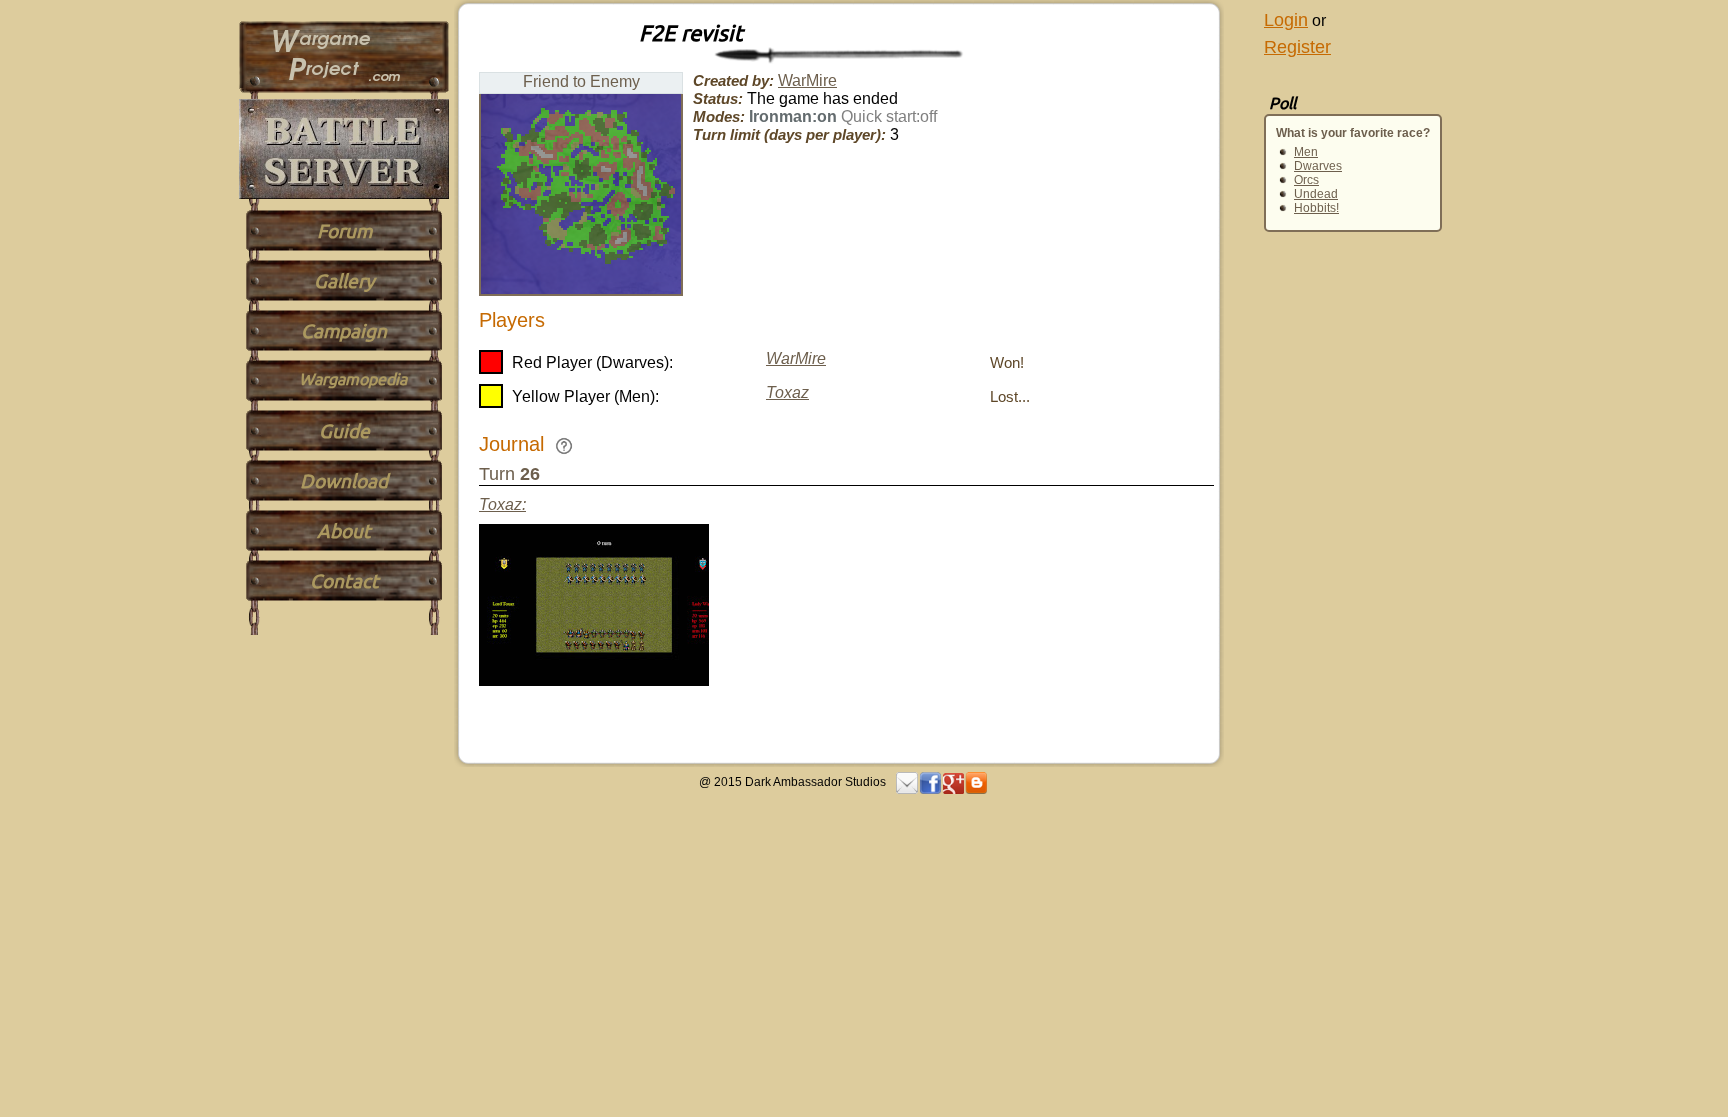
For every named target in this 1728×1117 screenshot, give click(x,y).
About (344, 531)
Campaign (344, 331)
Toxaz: (502, 504)
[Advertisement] (1304, 482)
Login (1286, 20)
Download (344, 481)
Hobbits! (1316, 208)
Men (1306, 152)
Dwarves (1318, 166)
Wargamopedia (353, 379)
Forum (344, 231)
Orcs (1306, 180)
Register (1297, 47)
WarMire (807, 80)
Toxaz (787, 392)
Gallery (344, 281)
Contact (344, 581)
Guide (344, 431)
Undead (1316, 194)
